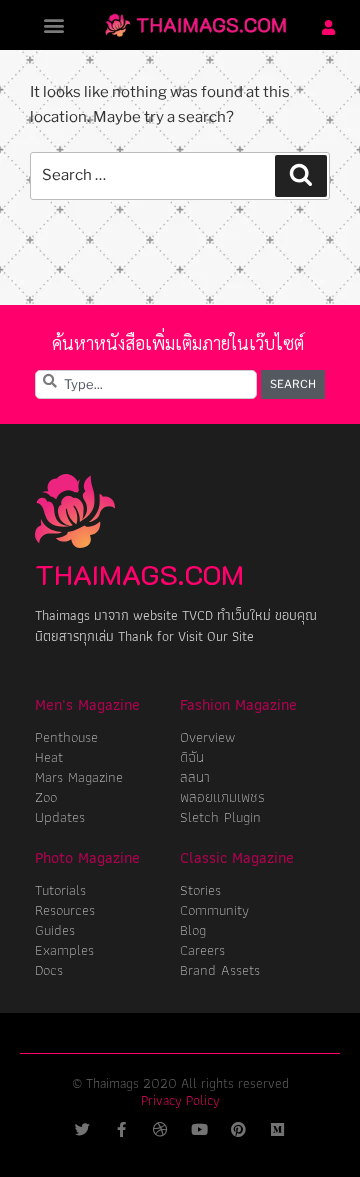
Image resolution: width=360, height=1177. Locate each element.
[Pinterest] (238, 1129)
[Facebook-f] (121, 1129)
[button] (54, 25)
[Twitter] (82, 1129)
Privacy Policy (180, 1100)
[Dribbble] (160, 1129)
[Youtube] (199, 1129)
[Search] (301, 176)
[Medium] (277, 1129)
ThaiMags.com (139, 574)
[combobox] (146, 384)
